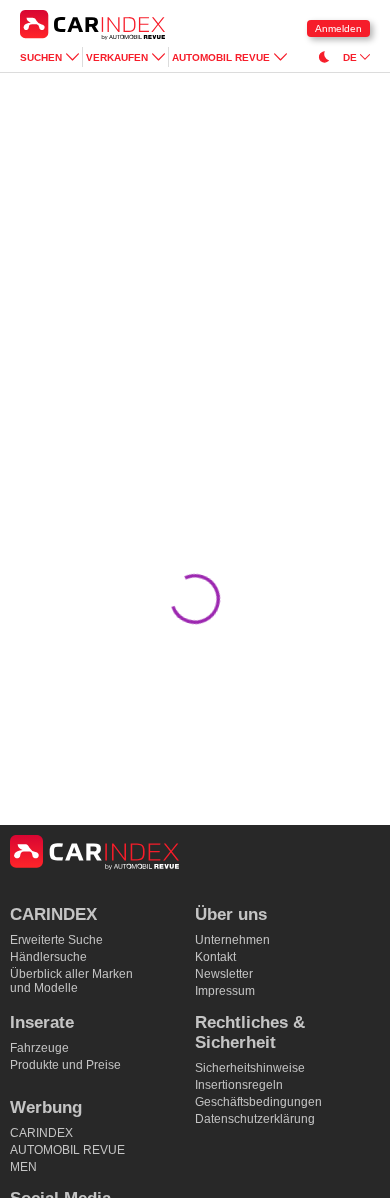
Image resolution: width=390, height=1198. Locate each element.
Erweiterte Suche (56, 940)
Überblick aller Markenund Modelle (71, 981)
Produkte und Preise (65, 1065)
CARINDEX (41, 1133)
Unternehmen (232, 940)
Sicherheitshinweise (250, 1068)
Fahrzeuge (39, 1048)
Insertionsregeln (239, 1085)
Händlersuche (48, 957)
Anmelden (338, 28)
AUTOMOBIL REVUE (67, 1150)
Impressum (225, 991)
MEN (23, 1167)
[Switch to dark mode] (324, 57)
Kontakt (215, 957)
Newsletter (224, 974)
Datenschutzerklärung (255, 1119)
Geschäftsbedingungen (258, 1102)
